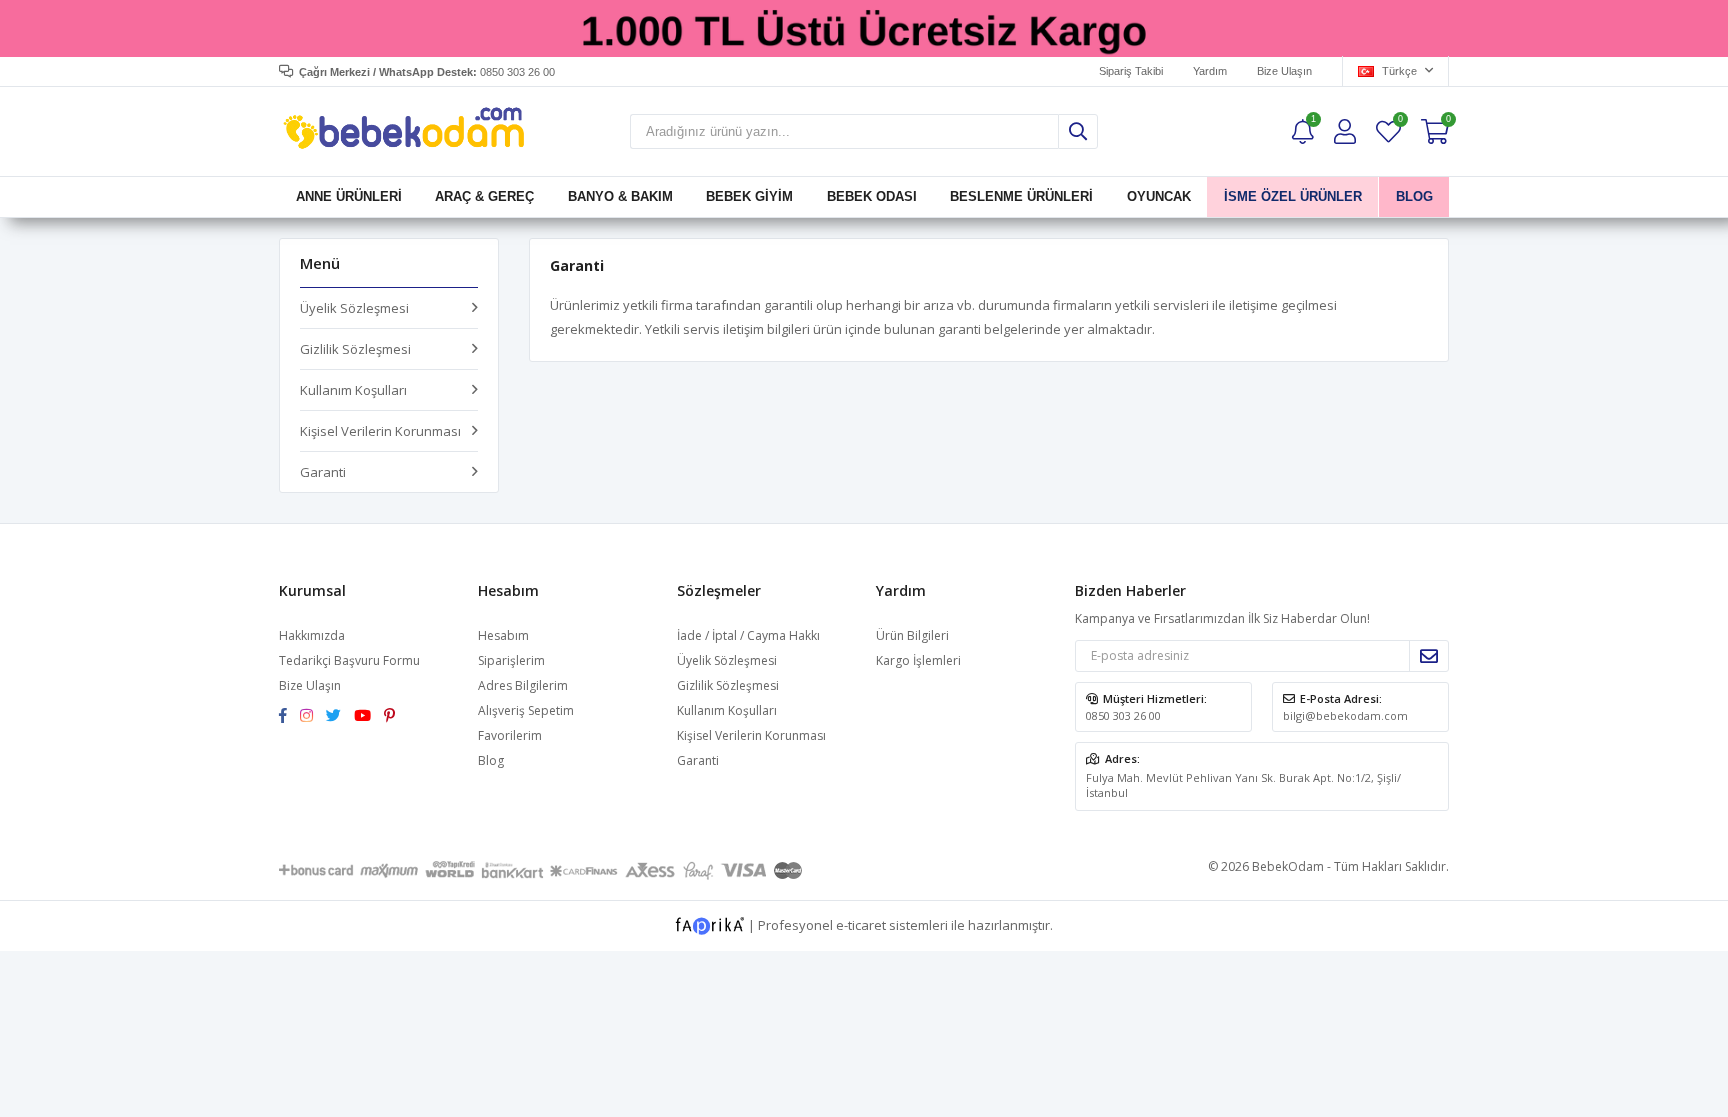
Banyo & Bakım (620, 196)
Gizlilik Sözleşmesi (355, 349)
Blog (491, 760)
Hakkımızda (312, 635)
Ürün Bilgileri (912, 635)
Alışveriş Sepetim (526, 710)
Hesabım (503, 635)
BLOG (1413, 196)
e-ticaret (861, 924)
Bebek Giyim (749, 196)
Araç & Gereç (484, 196)
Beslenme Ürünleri (1021, 196)
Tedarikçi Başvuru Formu (349, 660)
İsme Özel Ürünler (1293, 196)
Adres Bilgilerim (523, 685)
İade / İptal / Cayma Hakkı (748, 635)
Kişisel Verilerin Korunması (380, 431)
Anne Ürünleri (349, 196)
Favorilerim (1399, 121)
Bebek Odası (872, 196)
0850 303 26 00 (1123, 715)
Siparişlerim (511, 660)
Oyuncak (1158, 196)
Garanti (323, 472)
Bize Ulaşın (1284, 71)
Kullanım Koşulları (353, 390)
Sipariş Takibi (1131, 71)
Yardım (1210, 71)
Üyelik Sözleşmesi (354, 308)
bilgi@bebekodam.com (1345, 715)
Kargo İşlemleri (918, 660)
